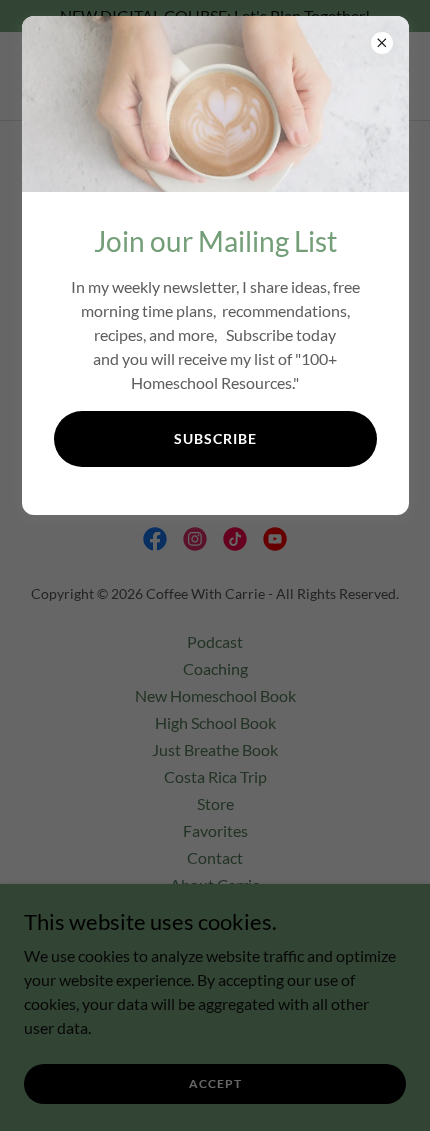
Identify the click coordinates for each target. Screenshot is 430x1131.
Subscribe (215, 438)
